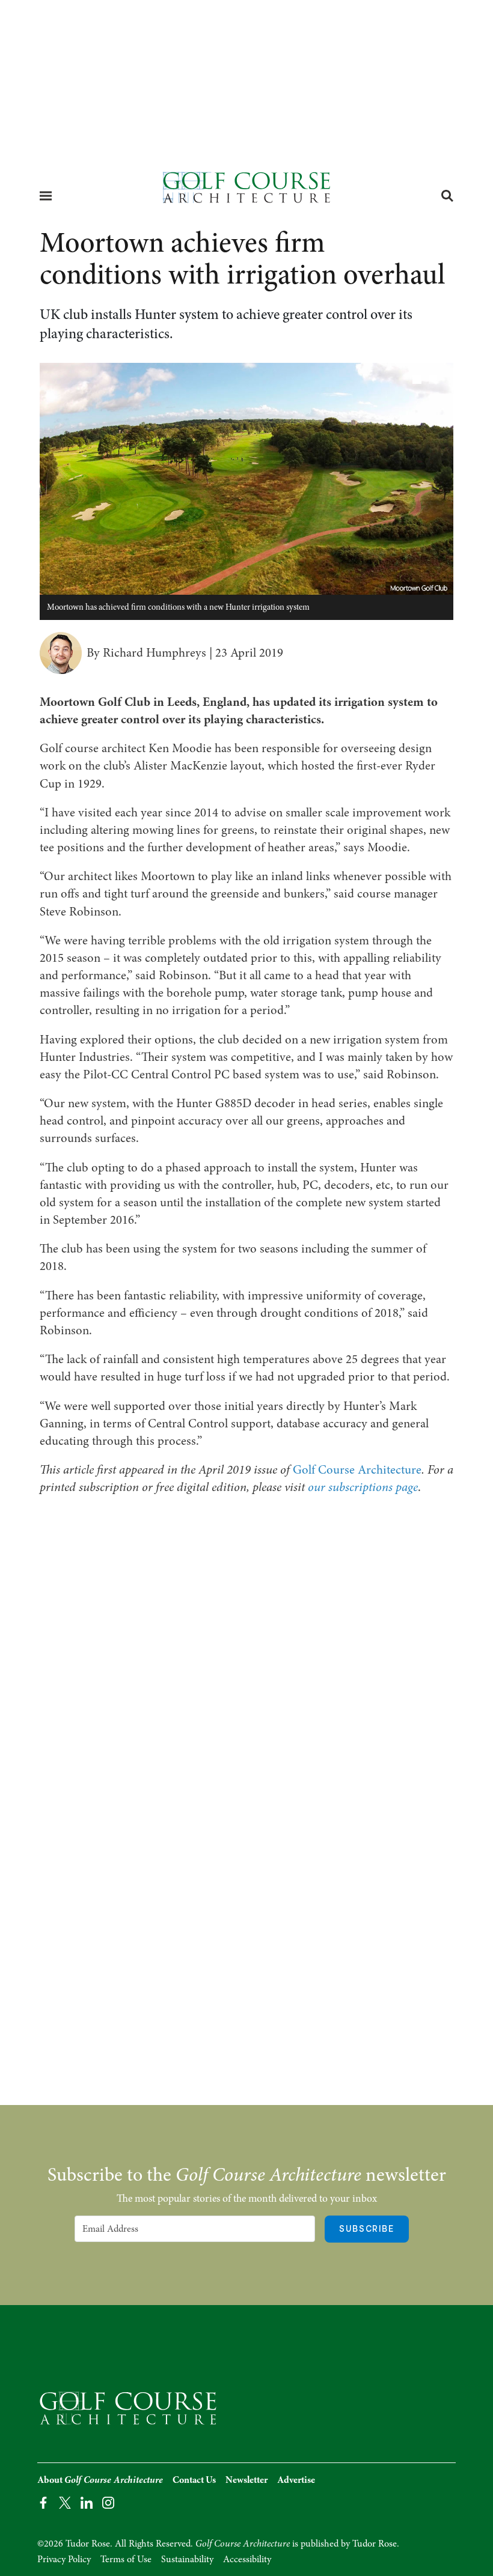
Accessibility (247, 2559)
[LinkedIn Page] (87, 2502)
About (100, 2480)
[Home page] (246, 191)
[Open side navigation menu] (46, 196)
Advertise (296, 2480)
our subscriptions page (363, 1487)
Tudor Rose (375, 2544)
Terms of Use (126, 2559)
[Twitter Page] (65, 2502)
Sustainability (187, 2559)
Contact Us (194, 2480)
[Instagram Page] (108, 2502)
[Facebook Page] (43, 2502)
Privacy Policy (64, 2559)
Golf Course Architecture (357, 1469)
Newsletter (246, 2480)
